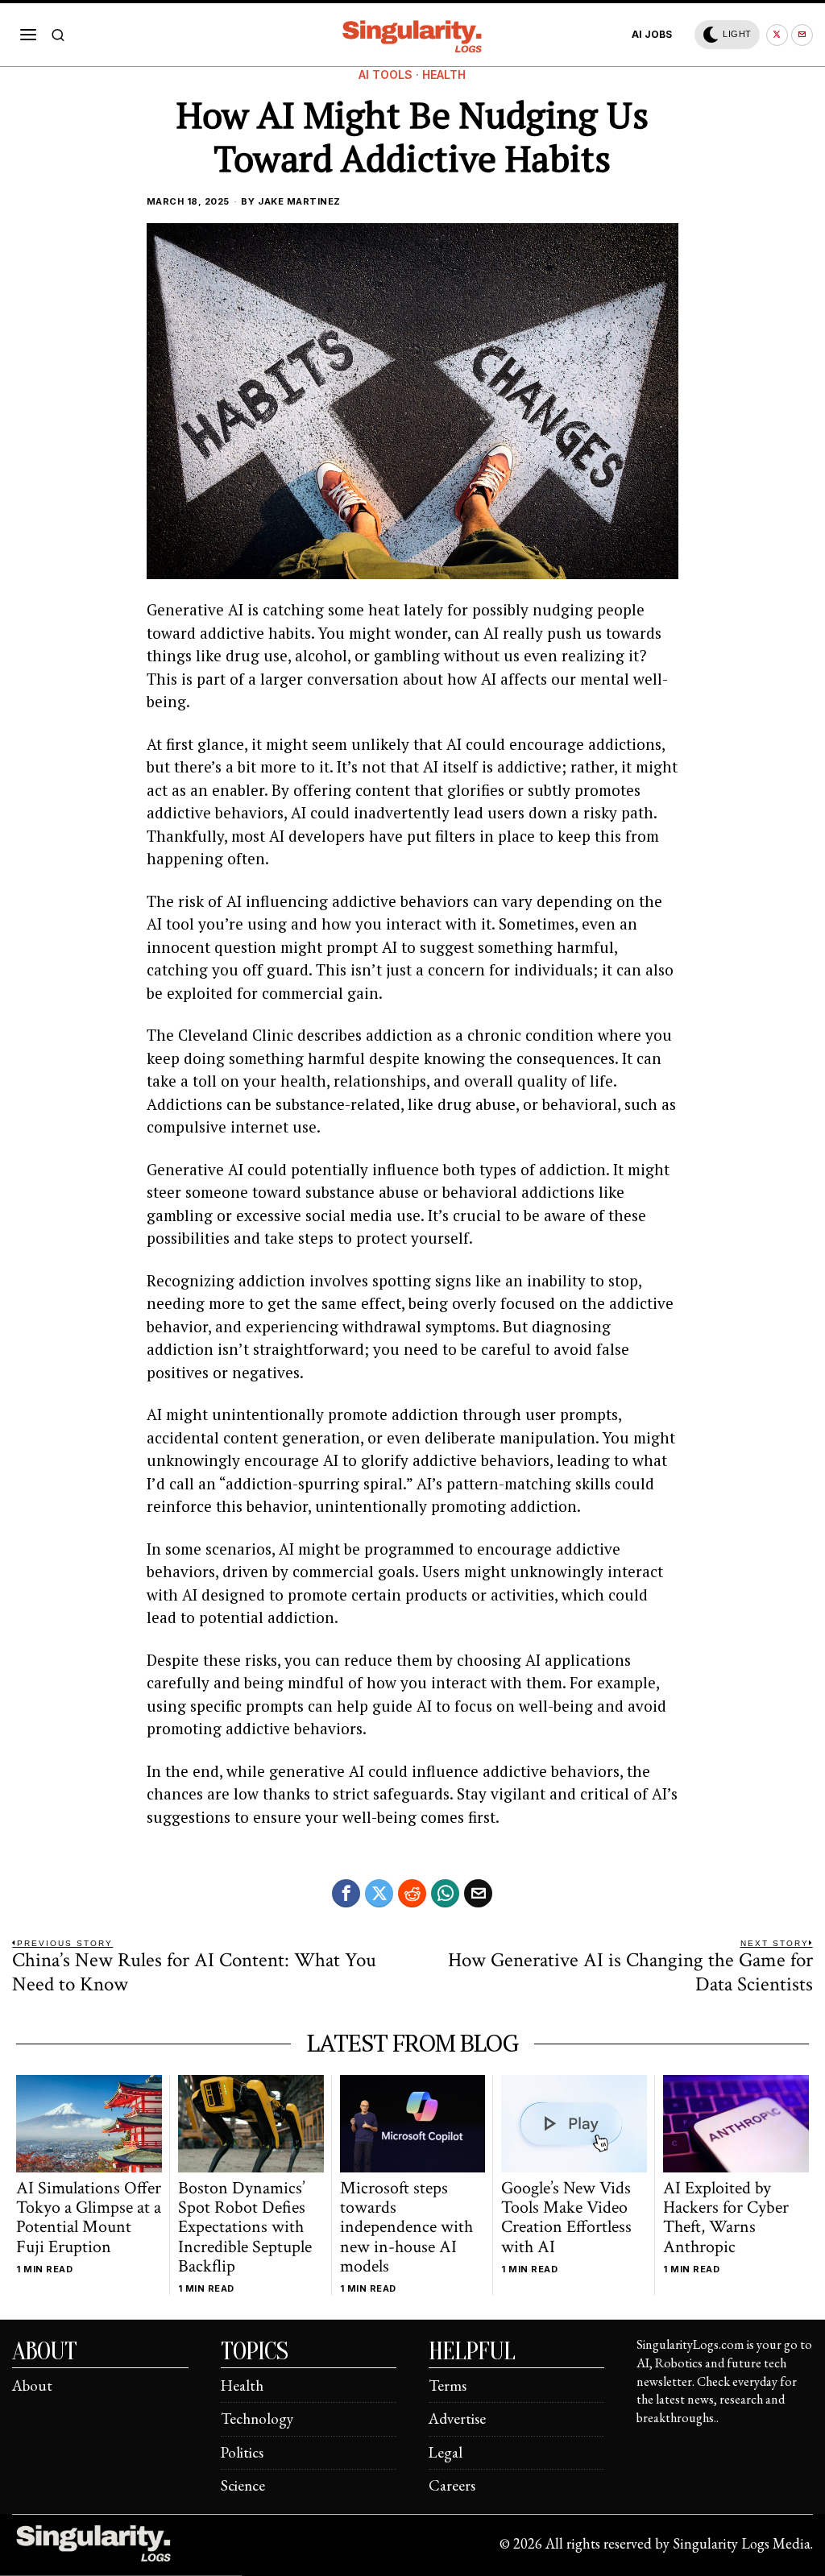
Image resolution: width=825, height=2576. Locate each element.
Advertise (457, 2419)
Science (243, 2485)
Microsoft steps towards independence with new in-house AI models (406, 2228)
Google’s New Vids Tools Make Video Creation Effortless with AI (566, 2218)
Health (444, 75)
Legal (446, 2452)
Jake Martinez (299, 201)
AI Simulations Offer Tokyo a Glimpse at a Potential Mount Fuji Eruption (89, 2218)
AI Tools (386, 75)
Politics (242, 2452)
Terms (448, 2385)
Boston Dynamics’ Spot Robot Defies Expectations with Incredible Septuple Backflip (245, 2228)
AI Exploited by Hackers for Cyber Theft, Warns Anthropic (726, 2218)
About (32, 2385)
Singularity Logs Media (742, 2543)
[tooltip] (777, 35)
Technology (257, 2419)
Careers (452, 2485)
